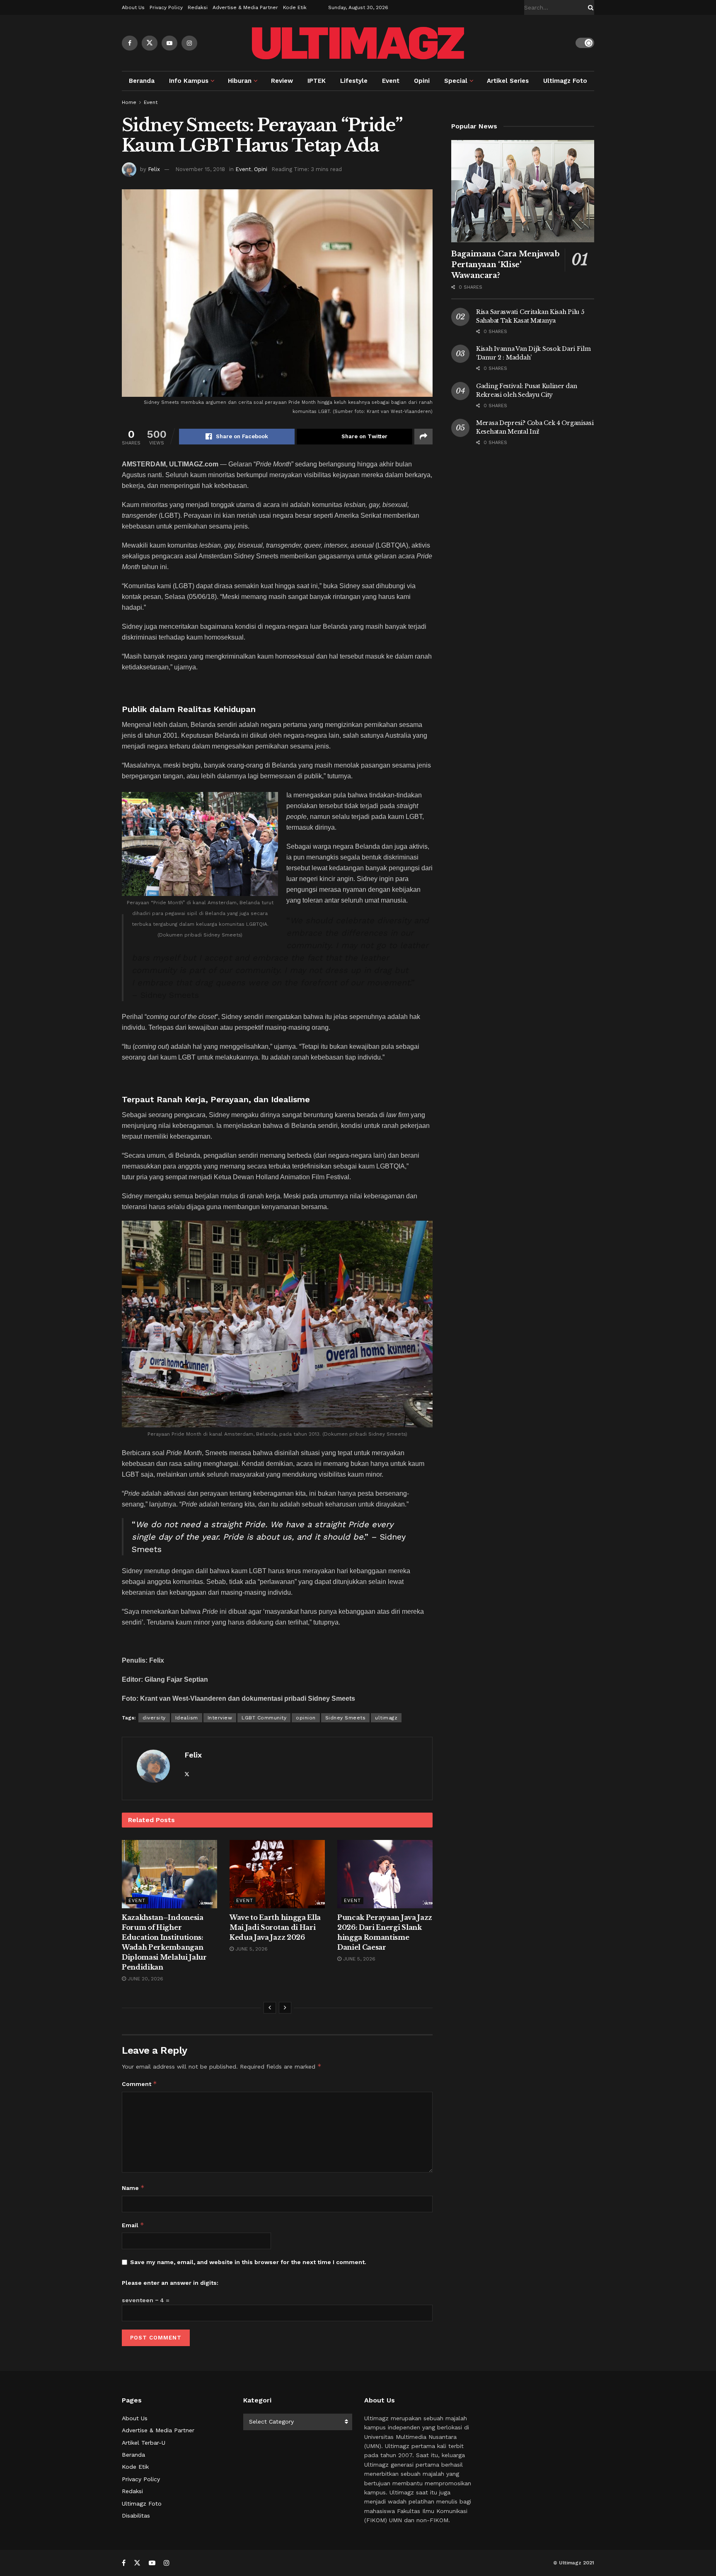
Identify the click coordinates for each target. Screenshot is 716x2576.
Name (133, 2188)
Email (133, 2225)
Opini (422, 81)
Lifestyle (354, 81)
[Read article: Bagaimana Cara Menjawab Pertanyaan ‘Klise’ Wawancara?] (523, 191)
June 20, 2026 (145, 1979)
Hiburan (240, 81)
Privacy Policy (166, 7)
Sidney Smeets (346, 1718)
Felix (154, 169)
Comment (139, 2084)
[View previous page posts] (270, 2008)
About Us (133, 7)
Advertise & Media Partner (245, 7)
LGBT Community (264, 1718)
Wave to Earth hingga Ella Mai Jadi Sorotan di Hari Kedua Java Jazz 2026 (275, 1927)
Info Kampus (189, 81)
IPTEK (317, 81)
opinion (306, 1718)
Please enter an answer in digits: (170, 2283)
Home (129, 102)
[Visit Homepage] (358, 43)
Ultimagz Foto (565, 81)
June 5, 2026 (251, 1949)
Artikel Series (508, 81)
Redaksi (198, 7)
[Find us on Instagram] (189, 43)
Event (391, 81)
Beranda (142, 81)
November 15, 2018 (200, 169)
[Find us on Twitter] (150, 43)
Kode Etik (295, 7)
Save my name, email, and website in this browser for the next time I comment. (248, 2262)
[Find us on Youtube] (169, 43)
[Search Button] (589, 7)
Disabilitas (136, 2516)
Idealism (187, 1718)
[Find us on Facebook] (130, 43)
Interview (220, 1718)
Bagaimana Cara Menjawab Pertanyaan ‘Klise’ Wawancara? (506, 265)
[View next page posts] (285, 2008)
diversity (154, 1718)
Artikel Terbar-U (144, 2443)
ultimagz (386, 1718)
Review (282, 81)
